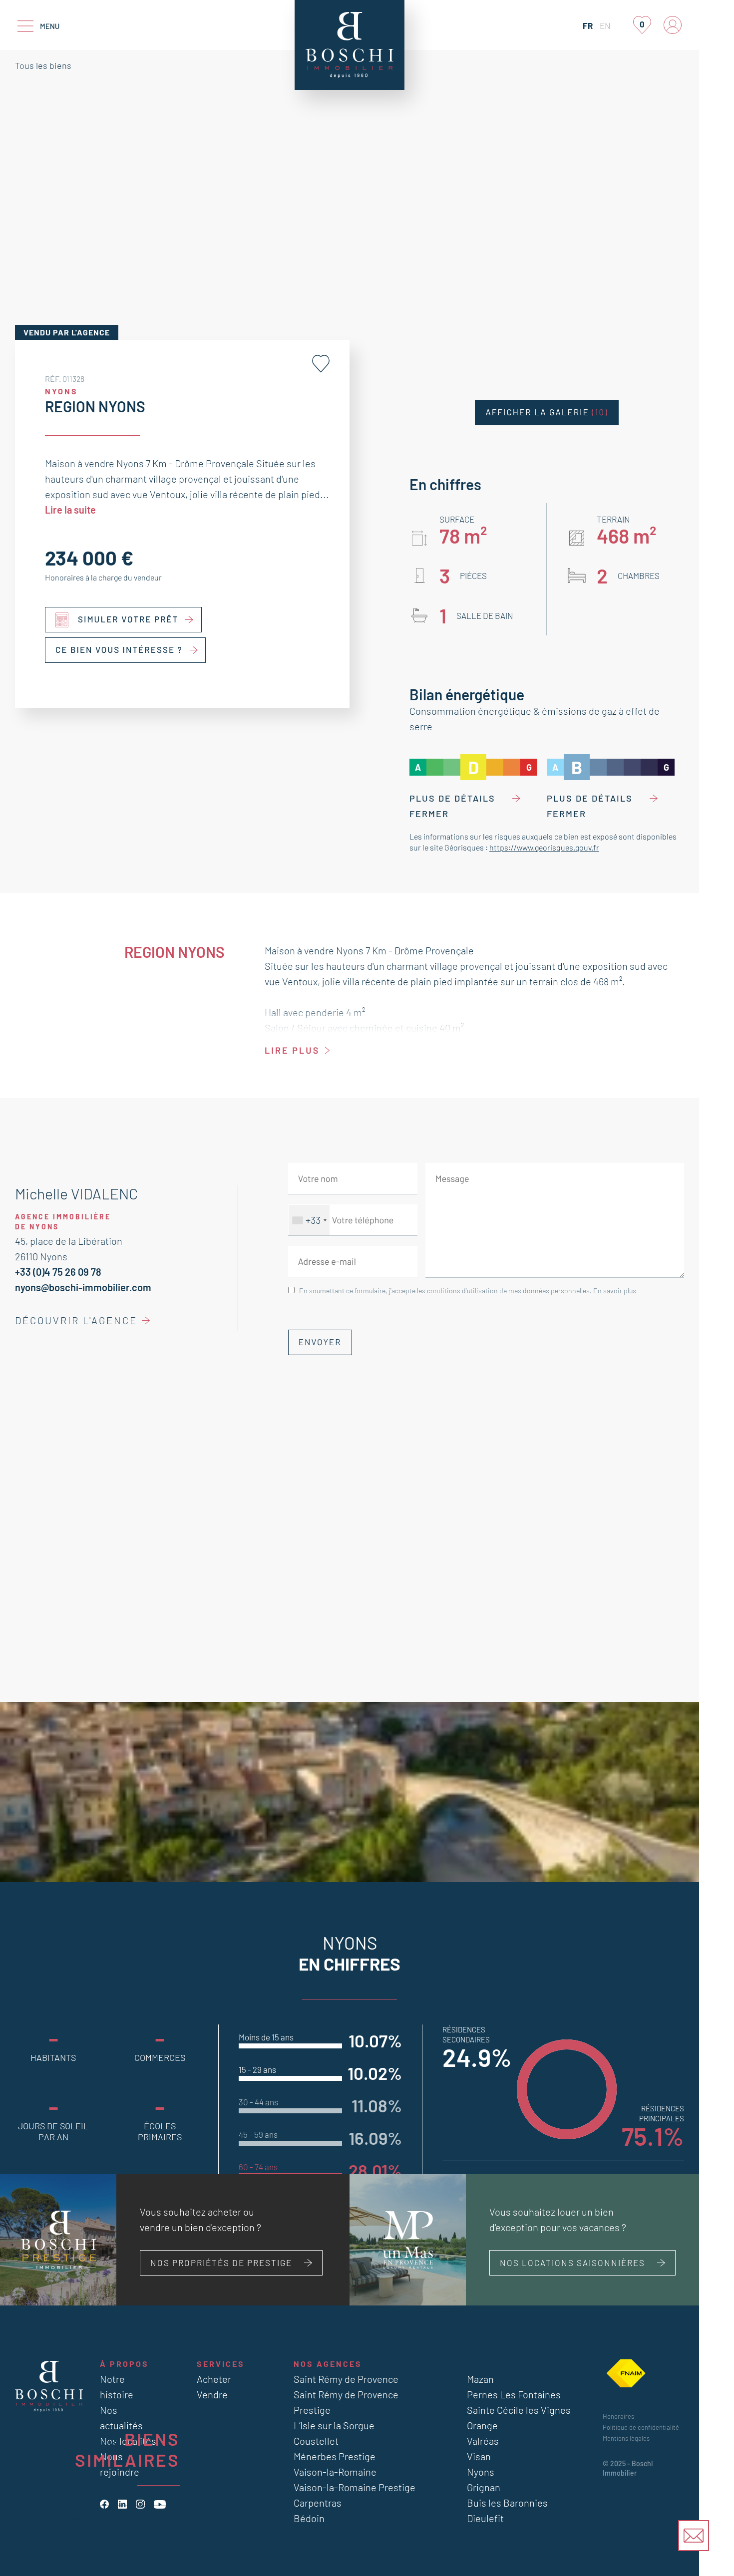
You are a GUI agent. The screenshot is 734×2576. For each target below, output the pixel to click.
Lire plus (292, 1050)
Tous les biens (43, 65)
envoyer (320, 1342)
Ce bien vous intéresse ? (119, 650)
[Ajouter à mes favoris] (321, 364)
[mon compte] (673, 25)
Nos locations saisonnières (572, 2263)
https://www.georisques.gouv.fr (544, 847)
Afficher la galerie (547, 412)
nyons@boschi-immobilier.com (83, 1287)
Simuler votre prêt (128, 619)
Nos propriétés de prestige (221, 2263)
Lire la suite (70, 510)
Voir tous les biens (119, 2518)
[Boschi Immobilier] (350, 45)
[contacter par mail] (694, 2536)
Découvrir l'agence (76, 1320)
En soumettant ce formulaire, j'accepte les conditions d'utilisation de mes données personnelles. (468, 1290)
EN (605, 25)
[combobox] (309, 1220)
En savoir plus (615, 1290)
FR (588, 25)
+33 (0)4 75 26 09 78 (58, 1272)
